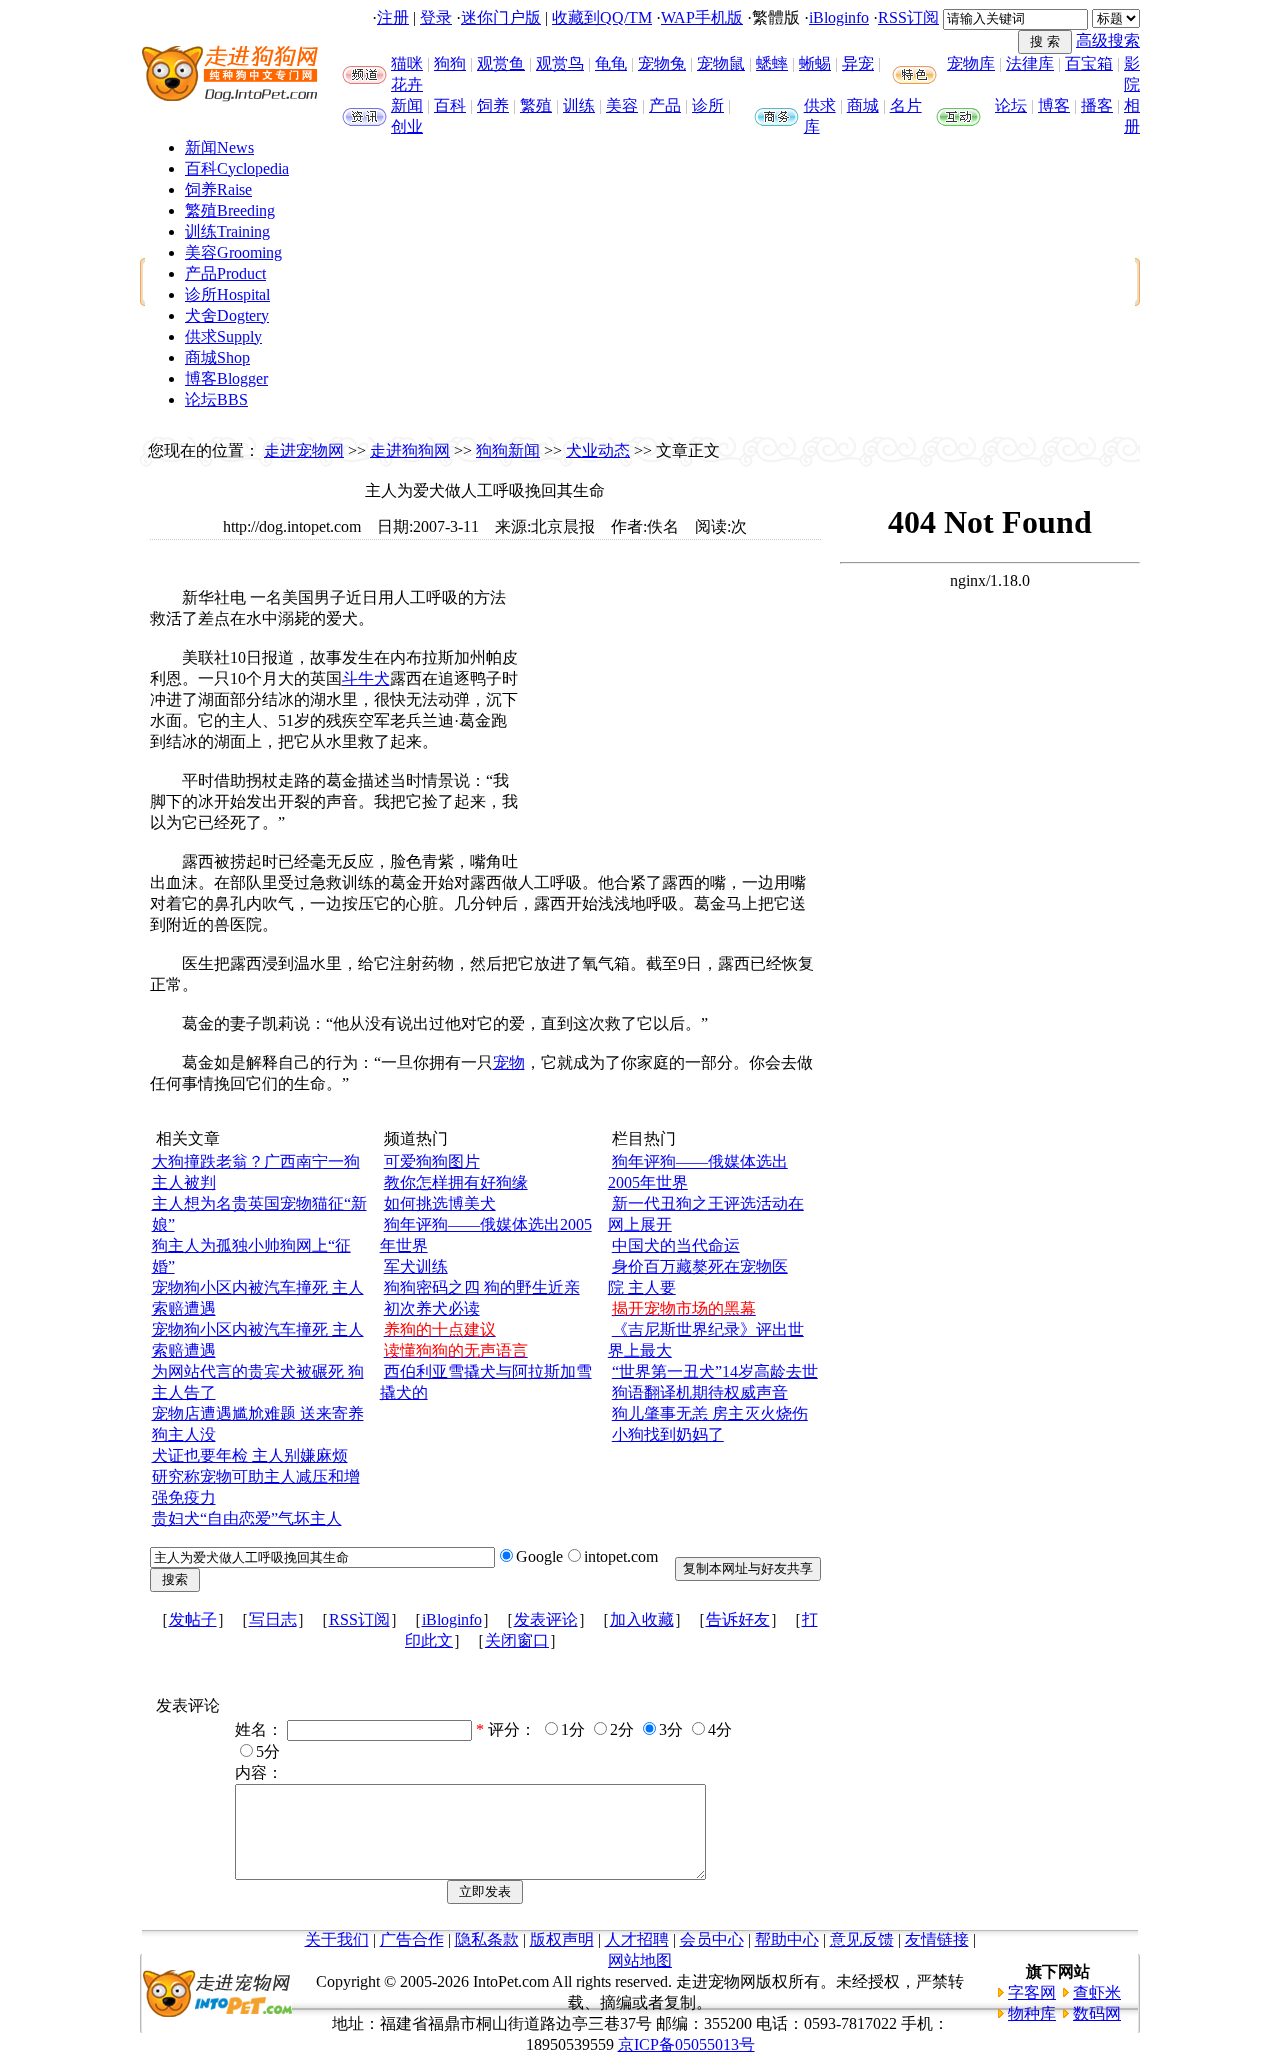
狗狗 (450, 63)
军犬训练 (416, 1266)
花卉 (407, 84)
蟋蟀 (772, 63)
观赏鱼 (501, 63)
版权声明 (562, 1939)
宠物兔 (662, 63)
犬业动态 (598, 450)
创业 (407, 126)
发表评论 (546, 1619)
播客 (1097, 105)
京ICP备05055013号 (686, 2044)
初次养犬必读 (432, 1308)
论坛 (1011, 105)
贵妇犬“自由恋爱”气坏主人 (247, 1518)
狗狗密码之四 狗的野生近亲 (482, 1287)
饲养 (493, 105)
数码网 (1097, 2013)
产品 (665, 105)
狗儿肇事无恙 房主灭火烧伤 (710, 1413)
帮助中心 (787, 1939)
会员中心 (712, 1939)
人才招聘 (637, 1939)
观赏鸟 (560, 63)
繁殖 (536, 105)
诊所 (708, 105)
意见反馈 (862, 1939)
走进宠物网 (304, 450)
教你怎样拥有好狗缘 (456, 1182)
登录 (436, 17)
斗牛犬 (366, 678)
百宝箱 (1089, 63)
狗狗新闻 (508, 450)
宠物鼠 (721, 63)
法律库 (1030, 63)
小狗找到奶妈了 (668, 1434)
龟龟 (611, 63)
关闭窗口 (517, 1640)
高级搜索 (1108, 40)
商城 (863, 105)
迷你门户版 (501, 17)
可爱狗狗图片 (432, 1161)
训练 (579, 105)
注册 (393, 17)
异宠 (858, 63)
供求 (820, 105)
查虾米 (1097, 1992)
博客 (1054, 105)
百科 (450, 105)
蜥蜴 (815, 63)
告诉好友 (738, 1619)
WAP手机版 (702, 17)
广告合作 (412, 1939)
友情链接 (937, 1939)
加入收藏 (642, 1619)
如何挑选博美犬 (440, 1203)
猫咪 (407, 63)
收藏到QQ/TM (602, 17)
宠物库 (971, 63)
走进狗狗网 (410, 450)
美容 (622, 105)
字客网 (1032, 1992)
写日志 (273, 1619)
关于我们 (337, 1939)
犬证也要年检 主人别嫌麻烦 (250, 1455)
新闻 (407, 105)
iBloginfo (839, 17)
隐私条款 (487, 1939)
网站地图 (640, 1960)
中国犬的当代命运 (676, 1245)
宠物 (509, 1062)
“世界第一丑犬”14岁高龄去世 (715, 1371)
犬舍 (227, 315)
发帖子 (193, 1619)
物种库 (1032, 2013)
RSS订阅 (908, 17)
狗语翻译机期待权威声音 (700, 1392)
